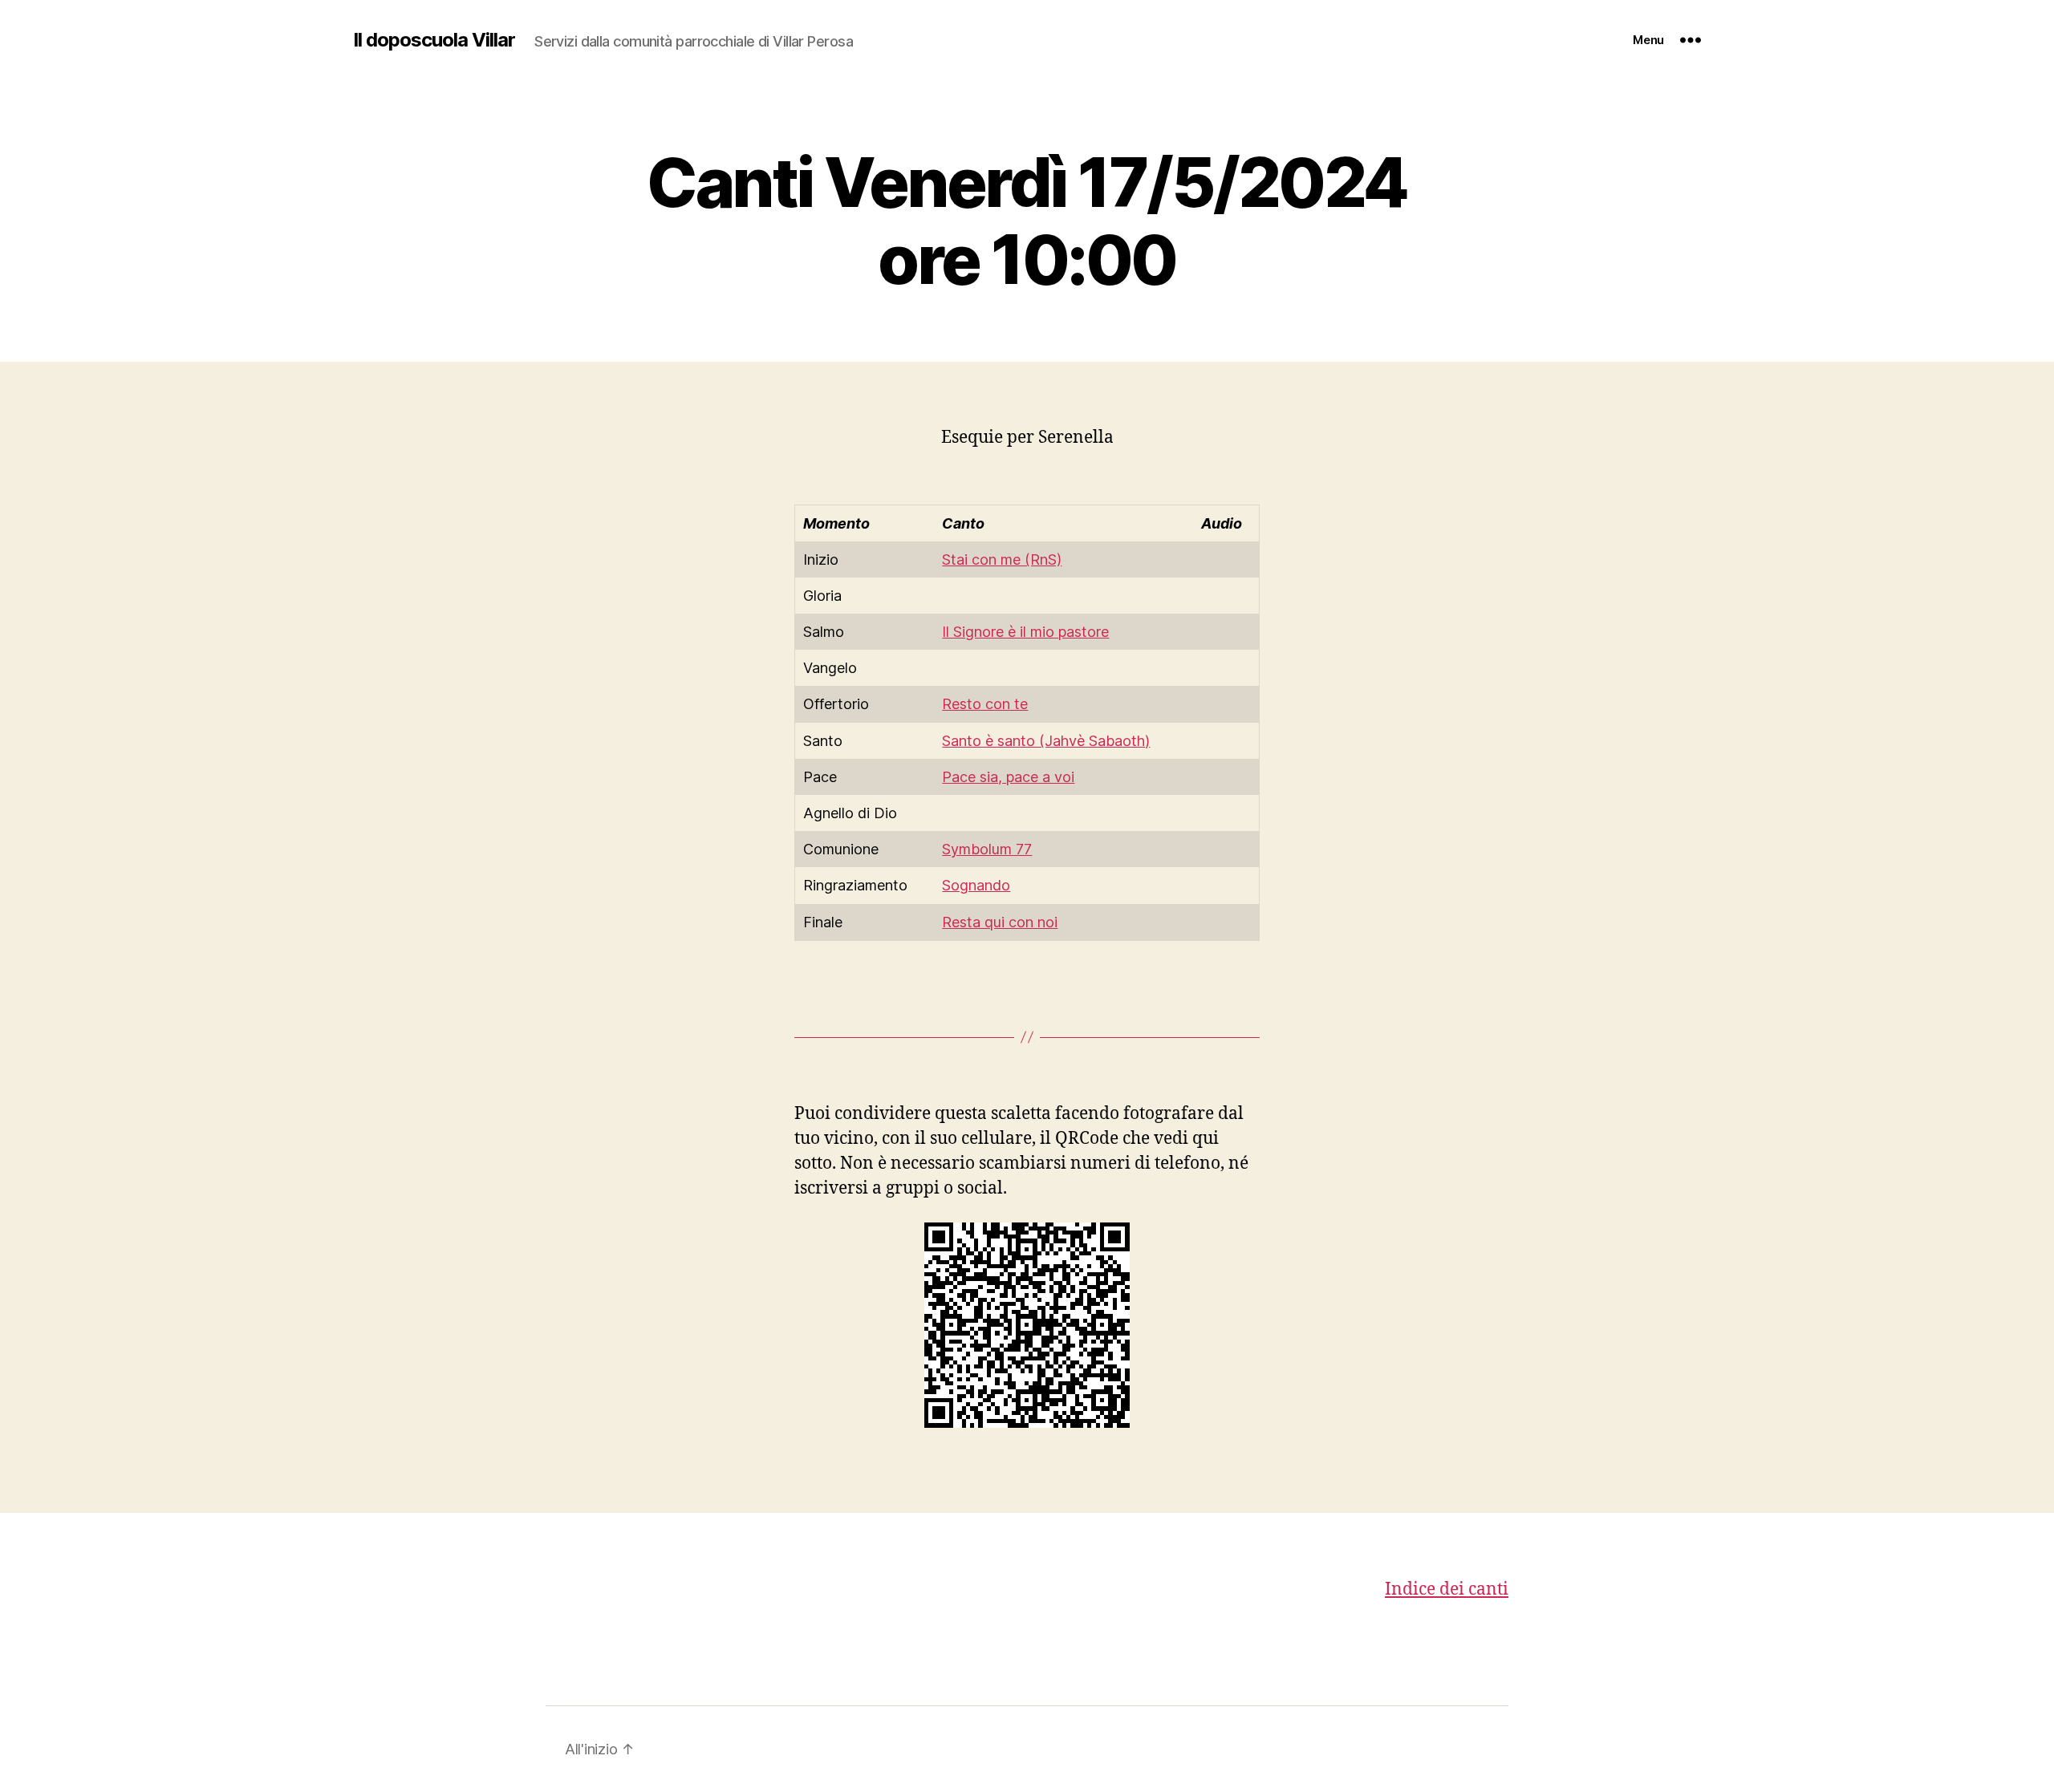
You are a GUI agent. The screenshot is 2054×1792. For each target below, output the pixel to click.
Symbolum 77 (987, 849)
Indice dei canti (1447, 1589)
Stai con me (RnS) (1002, 559)
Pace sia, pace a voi (1008, 777)
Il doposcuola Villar (434, 40)
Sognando (976, 885)
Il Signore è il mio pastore (1025, 632)
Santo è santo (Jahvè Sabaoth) (1046, 741)
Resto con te (985, 704)
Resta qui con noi (1000, 922)
